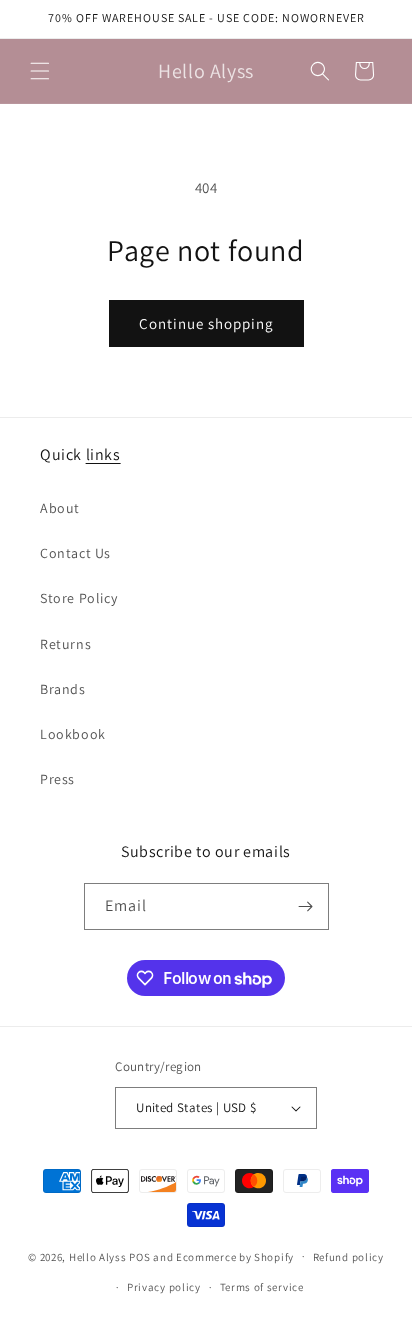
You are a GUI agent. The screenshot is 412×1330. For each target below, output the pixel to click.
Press (57, 779)
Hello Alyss (98, 1256)
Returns (65, 644)
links (103, 454)
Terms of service (262, 1287)
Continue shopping (206, 323)
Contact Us (75, 553)
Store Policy (78, 598)
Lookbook (73, 734)
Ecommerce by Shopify (235, 1256)
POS (139, 1256)
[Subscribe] (306, 906)
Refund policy (348, 1257)
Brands (63, 689)
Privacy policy (164, 1287)
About (60, 508)
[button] (40, 71)
